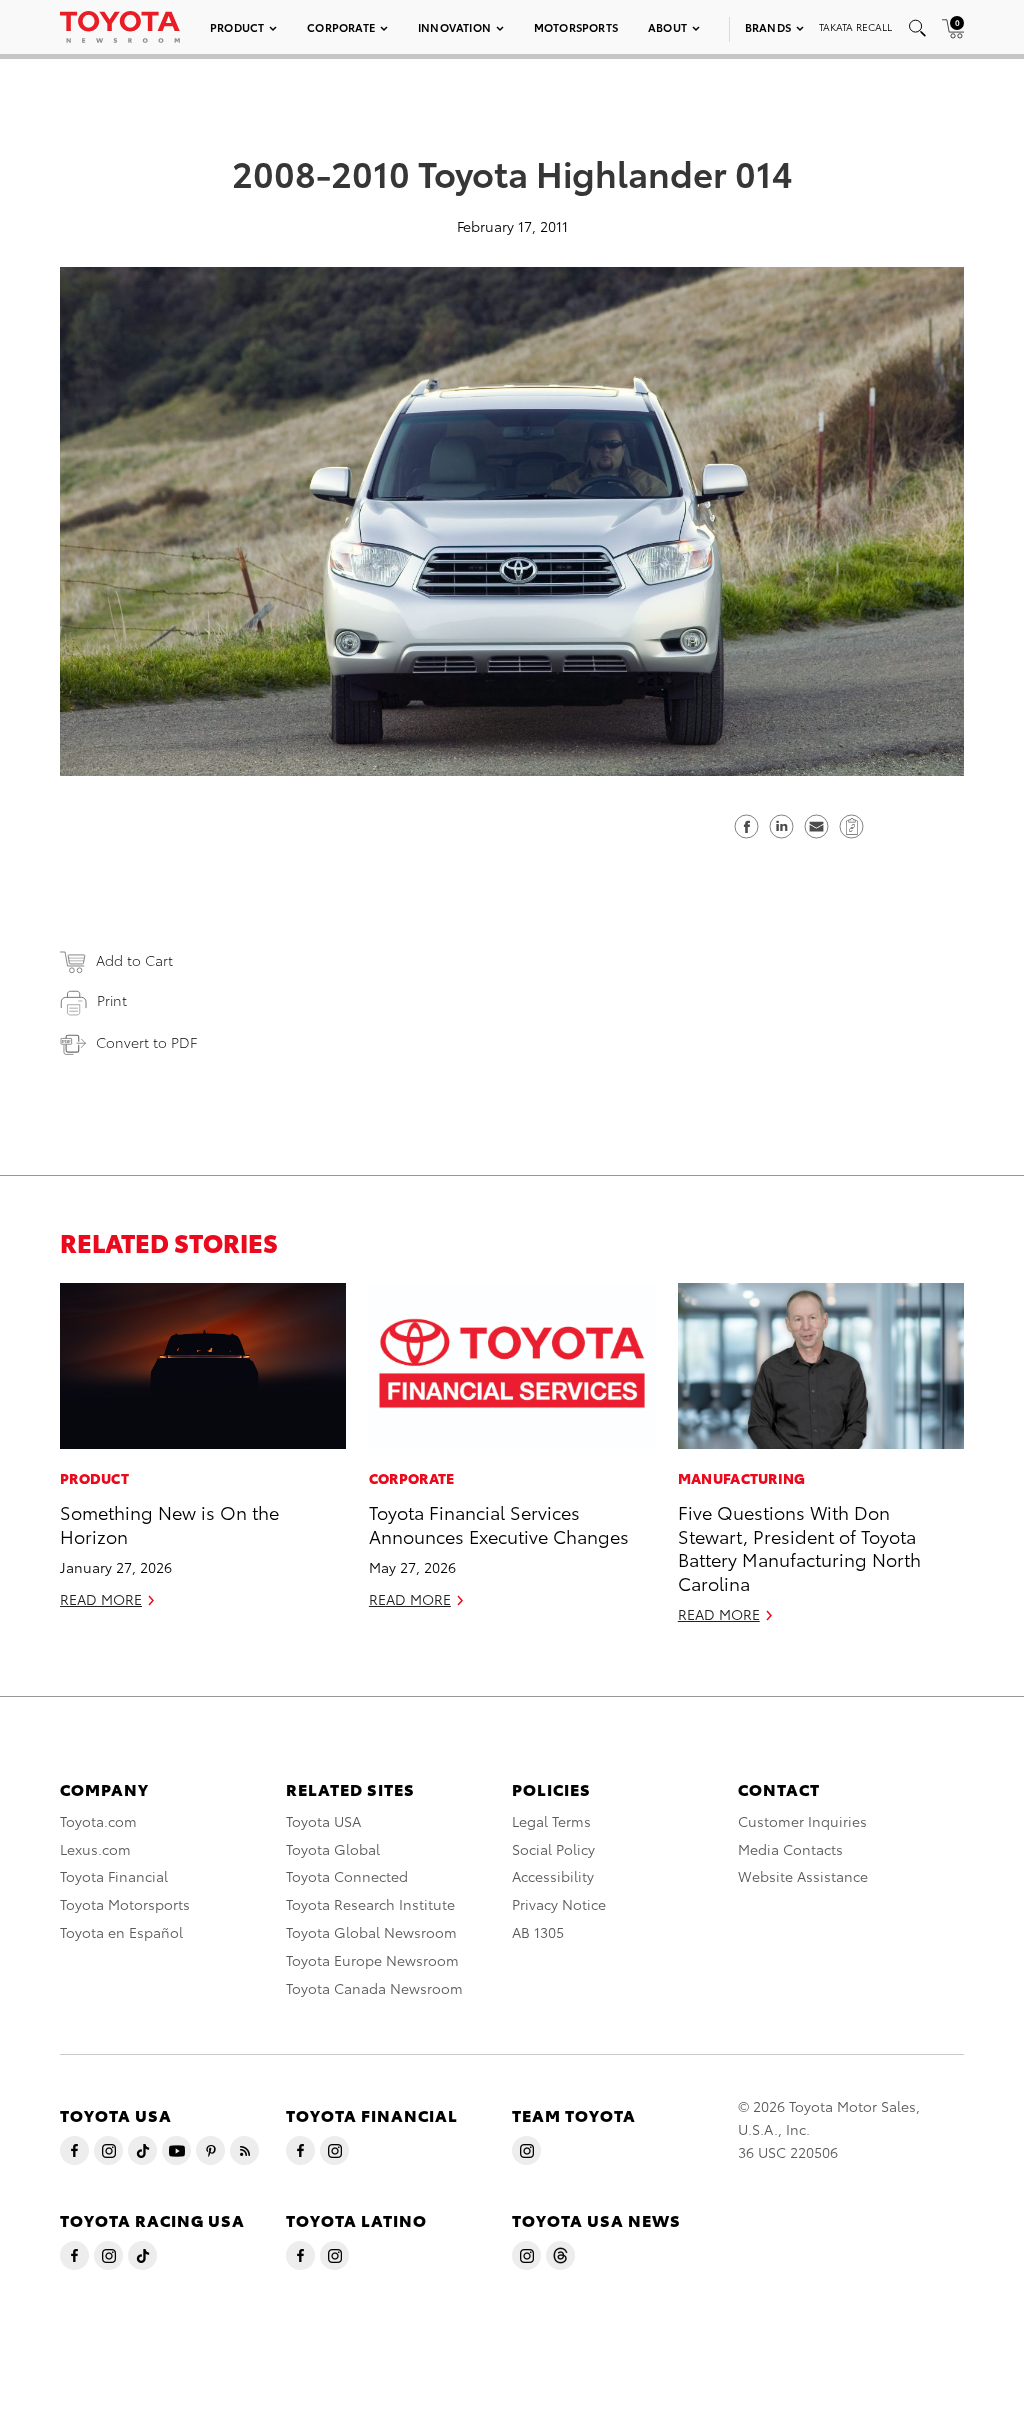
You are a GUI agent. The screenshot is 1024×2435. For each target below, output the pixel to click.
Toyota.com (98, 1821)
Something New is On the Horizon (169, 1523)
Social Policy (553, 1849)
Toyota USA (323, 1821)
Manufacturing (742, 1478)
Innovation (454, 27)
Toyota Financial (114, 1876)
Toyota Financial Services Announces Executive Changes (499, 1523)
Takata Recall (855, 26)
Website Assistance (803, 1876)
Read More (101, 1599)
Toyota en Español (121, 1932)
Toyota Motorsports (125, 1904)
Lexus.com (95, 1849)
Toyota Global (333, 1849)
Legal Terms (551, 1821)
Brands (768, 27)
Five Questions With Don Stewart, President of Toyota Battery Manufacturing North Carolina (799, 1546)
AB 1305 (538, 1932)
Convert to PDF (146, 1042)
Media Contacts (790, 1849)
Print (112, 1000)
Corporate (341, 27)
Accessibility (553, 1876)
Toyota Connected (347, 1876)
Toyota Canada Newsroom (374, 1988)
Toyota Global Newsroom (371, 1932)
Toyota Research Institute (370, 1904)
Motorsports (576, 27)
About (667, 27)
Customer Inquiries (802, 1821)
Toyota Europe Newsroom (372, 1960)
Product (237, 27)
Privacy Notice (559, 1904)
